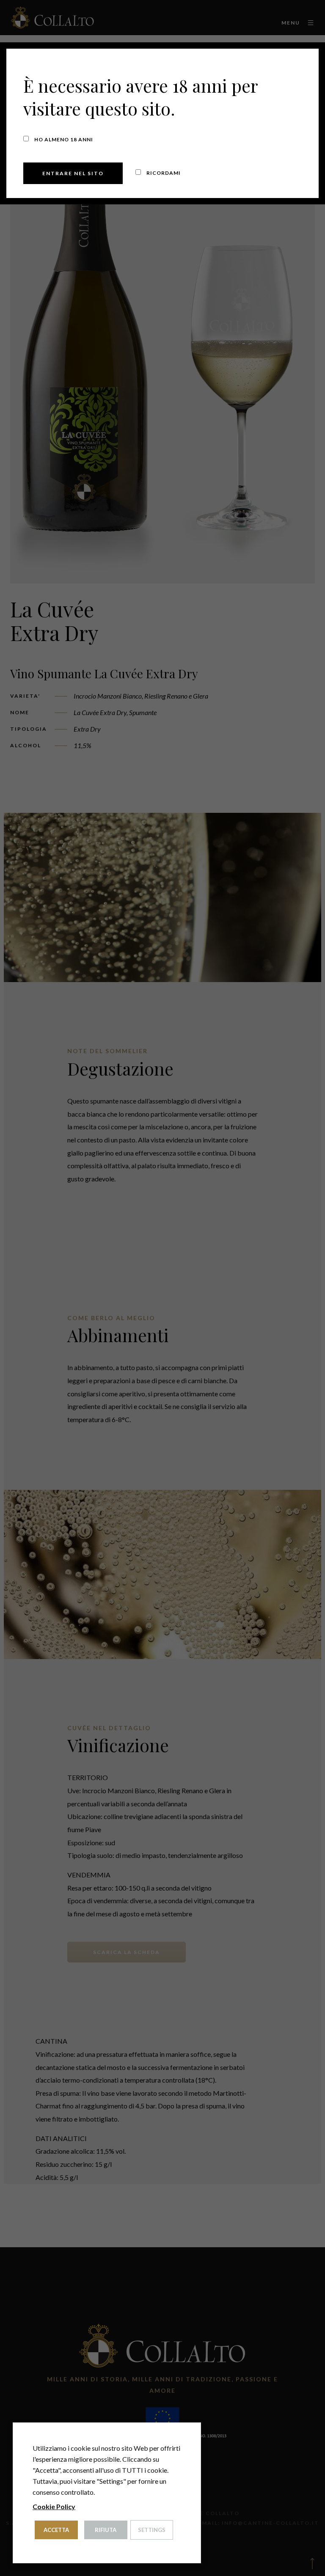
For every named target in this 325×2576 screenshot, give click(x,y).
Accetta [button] (56, 2530)
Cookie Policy (54, 2506)
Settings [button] (152, 2530)
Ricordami (163, 173)
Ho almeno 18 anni (63, 139)
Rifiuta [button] (106, 2530)
